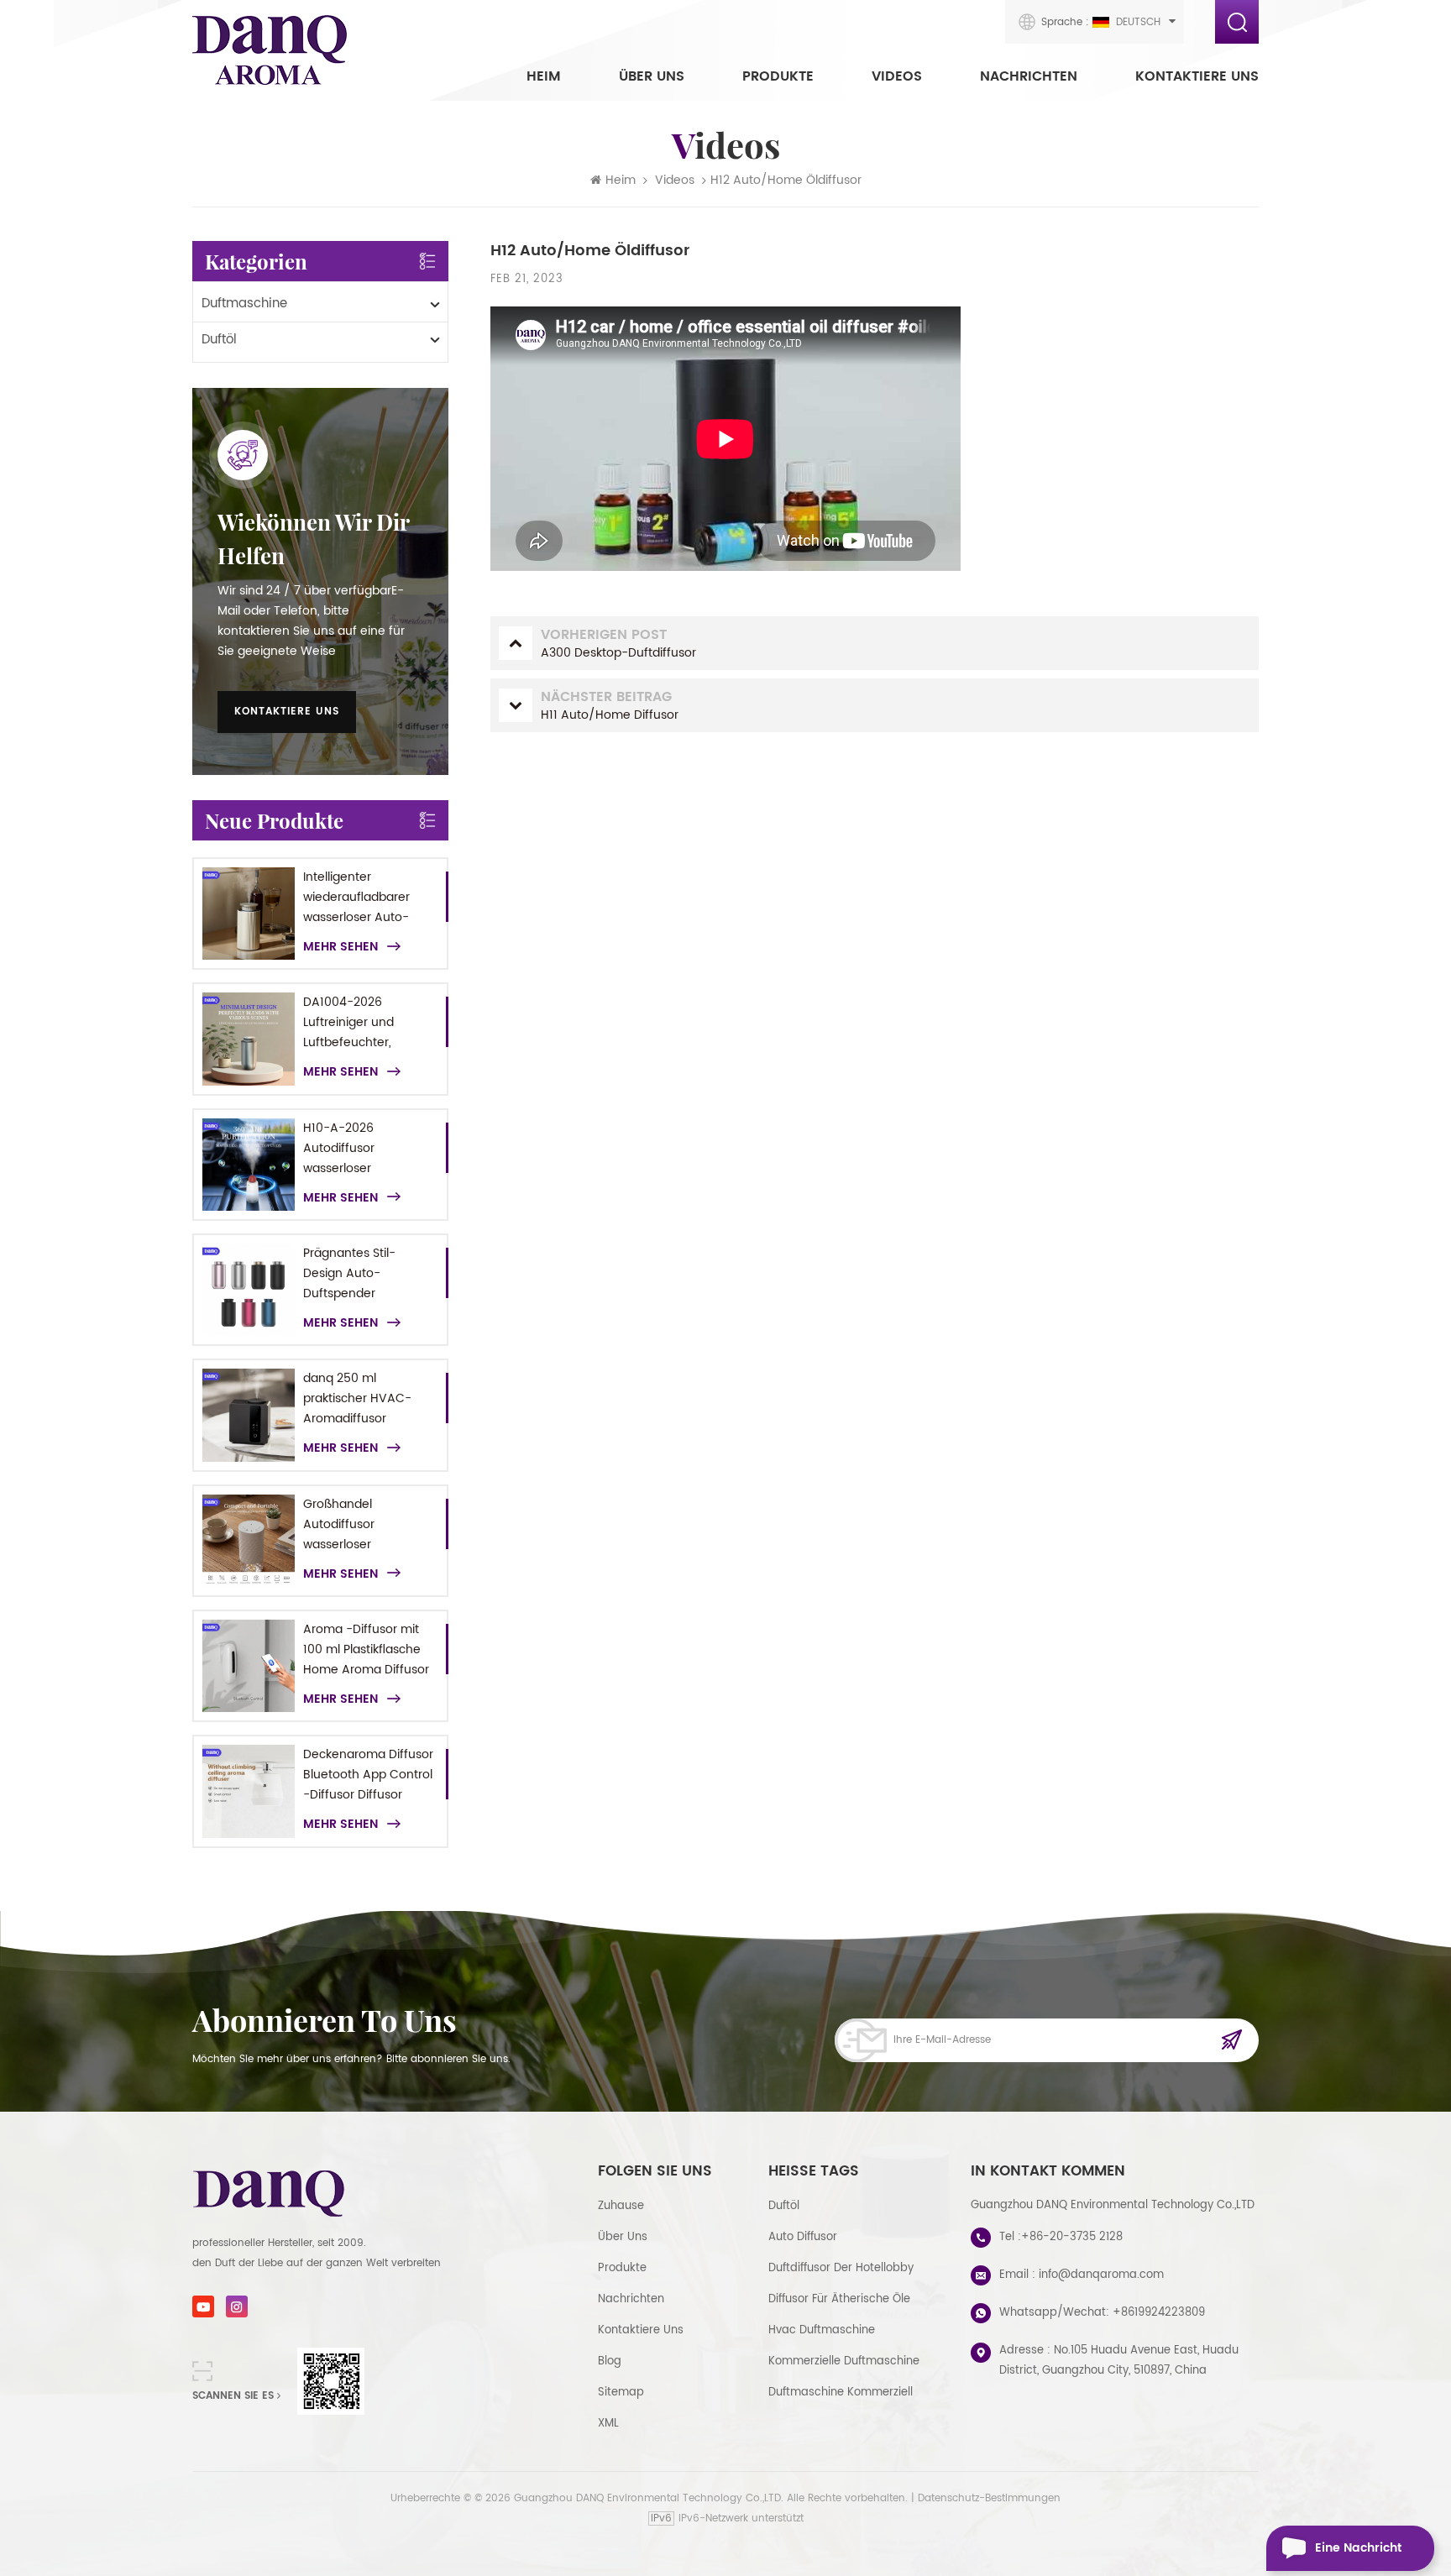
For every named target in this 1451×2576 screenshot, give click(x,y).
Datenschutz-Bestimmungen (989, 2498)
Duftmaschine (244, 304)
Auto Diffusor (803, 2237)
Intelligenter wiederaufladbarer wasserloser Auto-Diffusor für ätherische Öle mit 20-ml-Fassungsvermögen (367, 898)
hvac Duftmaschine (822, 2330)
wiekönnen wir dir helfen (313, 539)
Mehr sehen (340, 947)
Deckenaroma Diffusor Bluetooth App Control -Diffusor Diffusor (368, 1775)
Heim (544, 76)
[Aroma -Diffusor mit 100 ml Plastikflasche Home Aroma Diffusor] (249, 1666)
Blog (610, 2361)
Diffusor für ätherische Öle (839, 2299)
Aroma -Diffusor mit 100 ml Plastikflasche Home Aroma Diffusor (366, 1649)
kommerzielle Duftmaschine (844, 2361)
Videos (897, 76)
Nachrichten (1029, 76)
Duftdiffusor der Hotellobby (841, 2268)
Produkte (778, 76)
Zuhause (621, 2206)
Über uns (652, 76)
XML (608, 2424)
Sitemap (621, 2393)
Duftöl (219, 340)
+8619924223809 (1159, 2313)
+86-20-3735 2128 (1072, 2237)
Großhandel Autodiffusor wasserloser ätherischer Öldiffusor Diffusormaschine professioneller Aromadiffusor (365, 1525)
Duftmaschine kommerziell (841, 2393)
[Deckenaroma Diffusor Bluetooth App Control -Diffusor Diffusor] (249, 1791)
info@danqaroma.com (1101, 2275)
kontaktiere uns (1197, 76)
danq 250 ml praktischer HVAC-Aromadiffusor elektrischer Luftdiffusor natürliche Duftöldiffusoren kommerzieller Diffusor (367, 1399)
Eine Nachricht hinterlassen (1358, 2555)
